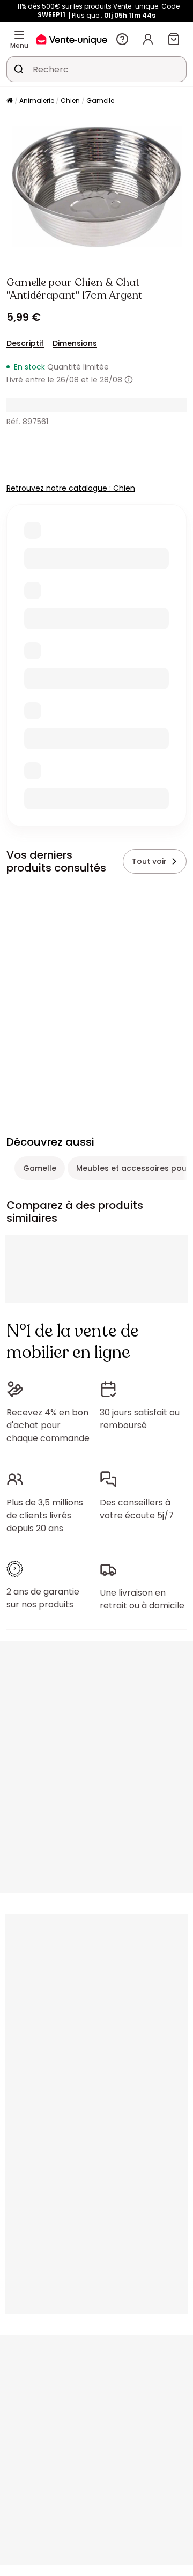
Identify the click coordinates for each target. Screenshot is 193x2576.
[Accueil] (10, 101)
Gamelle (100, 101)
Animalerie (37, 101)
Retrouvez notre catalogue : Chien (71, 488)
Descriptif (25, 343)
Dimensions (75, 343)
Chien (70, 101)
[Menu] (19, 35)
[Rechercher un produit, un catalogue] (19, 69)
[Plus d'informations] (129, 380)
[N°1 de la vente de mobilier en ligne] (72, 39)
